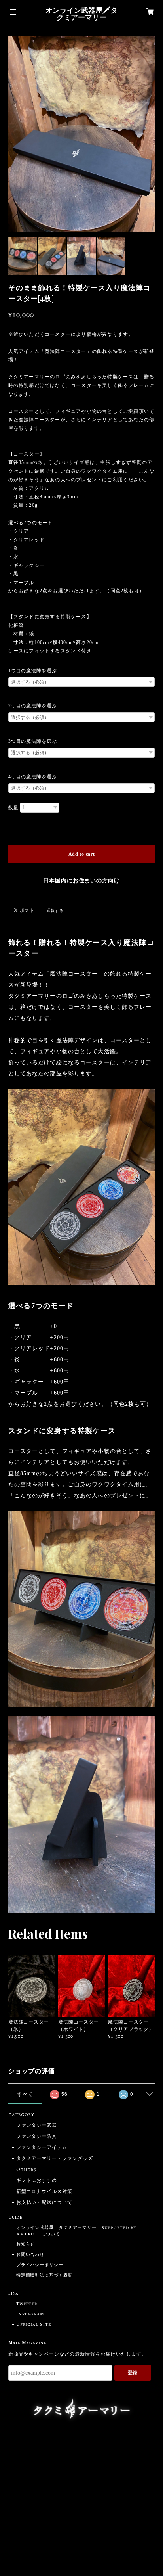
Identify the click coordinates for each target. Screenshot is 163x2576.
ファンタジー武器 (37, 2126)
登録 (133, 2373)
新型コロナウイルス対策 (45, 2192)
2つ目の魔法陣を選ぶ (33, 706)
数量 (13, 808)
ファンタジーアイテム (42, 2148)
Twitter (27, 2304)
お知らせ (26, 2244)
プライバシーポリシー (40, 2265)
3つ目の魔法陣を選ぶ (33, 741)
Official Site (34, 2325)
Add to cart (82, 854)
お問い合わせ (30, 2255)
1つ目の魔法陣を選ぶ (33, 671)
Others (27, 2170)
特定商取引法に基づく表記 (45, 2275)
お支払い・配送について (45, 2203)
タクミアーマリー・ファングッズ (55, 2159)
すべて (25, 2094)
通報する (55, 911)
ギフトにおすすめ (37, 2181)
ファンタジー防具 (37, 2137)
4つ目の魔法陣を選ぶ (33, 777)
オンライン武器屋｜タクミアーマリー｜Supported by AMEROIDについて (77, 2231)
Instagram (30, 2314)
